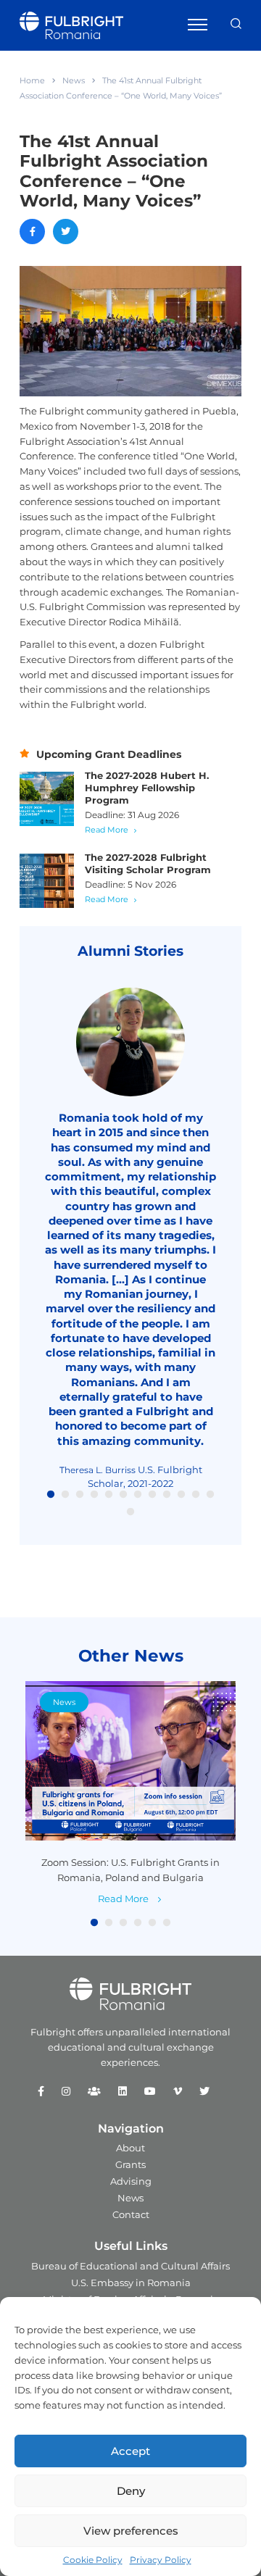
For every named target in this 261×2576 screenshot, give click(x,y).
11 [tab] (196, 1495)
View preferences (131, 2531)
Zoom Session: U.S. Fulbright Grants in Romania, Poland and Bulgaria (130, 1870)
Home (32, 80)
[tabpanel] (130, 1239)
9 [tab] (167, 1495)
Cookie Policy (93, 2560)
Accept (130, 2451)
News (74, 80)
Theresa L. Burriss (98, 1470)
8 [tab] (152, 1495)
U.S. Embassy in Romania (131, 2283)
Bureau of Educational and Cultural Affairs (130, 2266)
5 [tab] (109, 1495)
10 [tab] (181, 1495)
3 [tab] (80, 1495)
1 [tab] (51, 1495)
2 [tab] (65, 1495)
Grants (130, 2164)
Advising (131, 2181)
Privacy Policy (161, 2560)
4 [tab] (94, 1495)
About (130, 2148)
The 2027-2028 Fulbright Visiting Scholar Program (148, 863)
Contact (131, 2214)
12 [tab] (210, 1495)
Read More (107, 830)
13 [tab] (130, 1512)
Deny (131, 2491)
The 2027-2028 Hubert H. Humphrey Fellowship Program (147, 788)
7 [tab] (138, 1495)
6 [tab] (123, 1495)
